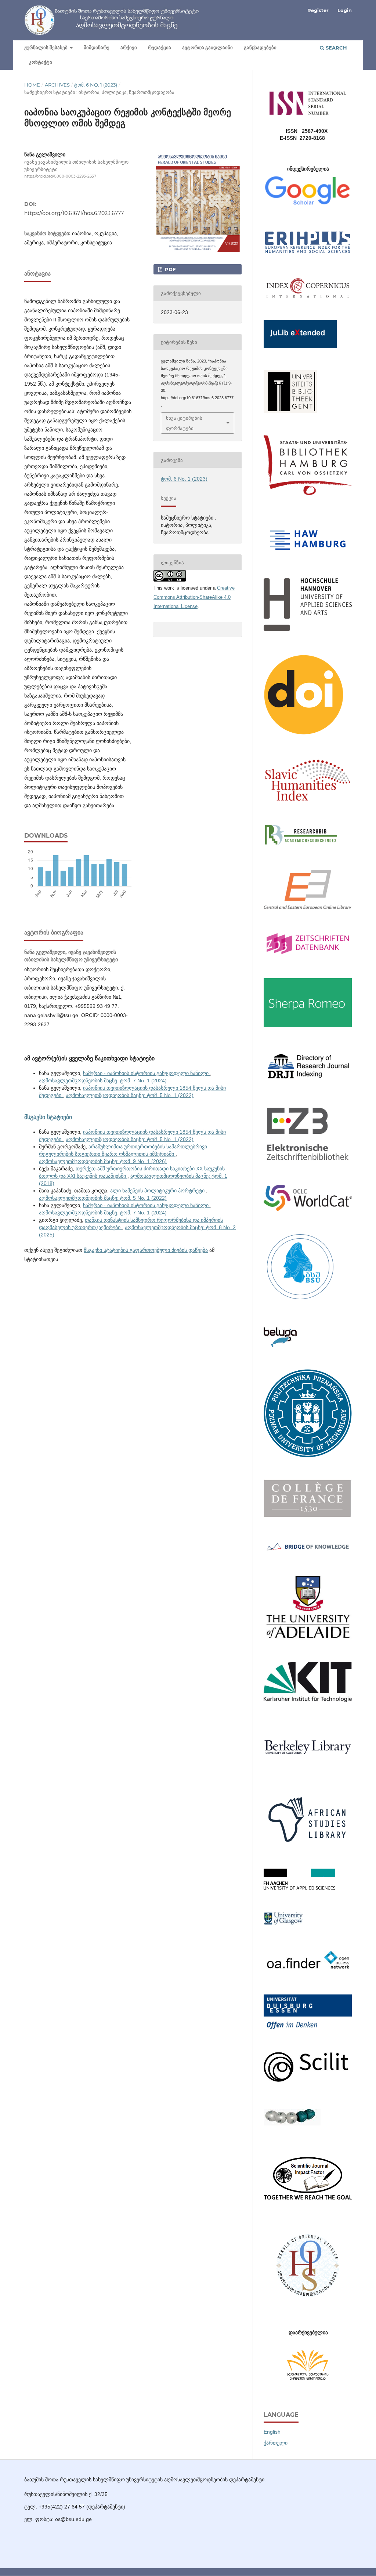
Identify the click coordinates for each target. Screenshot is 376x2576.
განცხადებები (260, 48)
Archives (57, 85)
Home (32, 85)
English (272, 2432)
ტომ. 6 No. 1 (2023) (96, 85)
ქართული (276, 2443)
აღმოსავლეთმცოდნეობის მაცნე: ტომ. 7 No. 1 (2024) (103, 1081)
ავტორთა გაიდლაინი (207, 48)
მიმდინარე (97, 48)
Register (318, 10)
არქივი (129, 48)
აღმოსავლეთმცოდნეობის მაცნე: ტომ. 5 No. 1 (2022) (130, 1095)
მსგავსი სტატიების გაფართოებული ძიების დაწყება (146, 1250)
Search (336, 48)
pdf (169, 269)
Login (345, 10)
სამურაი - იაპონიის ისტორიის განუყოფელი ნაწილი (147, 1073)
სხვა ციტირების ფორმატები (184, 423)
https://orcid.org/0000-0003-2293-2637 (60, 176)
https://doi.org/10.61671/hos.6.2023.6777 (74, 213)
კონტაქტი (41, 62)
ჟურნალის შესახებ (46, 48)
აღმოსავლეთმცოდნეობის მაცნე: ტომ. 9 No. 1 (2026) (103, 1161)
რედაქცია (160, 48)
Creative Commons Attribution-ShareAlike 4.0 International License (194, 597)
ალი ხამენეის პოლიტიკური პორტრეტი (158, 1191)
